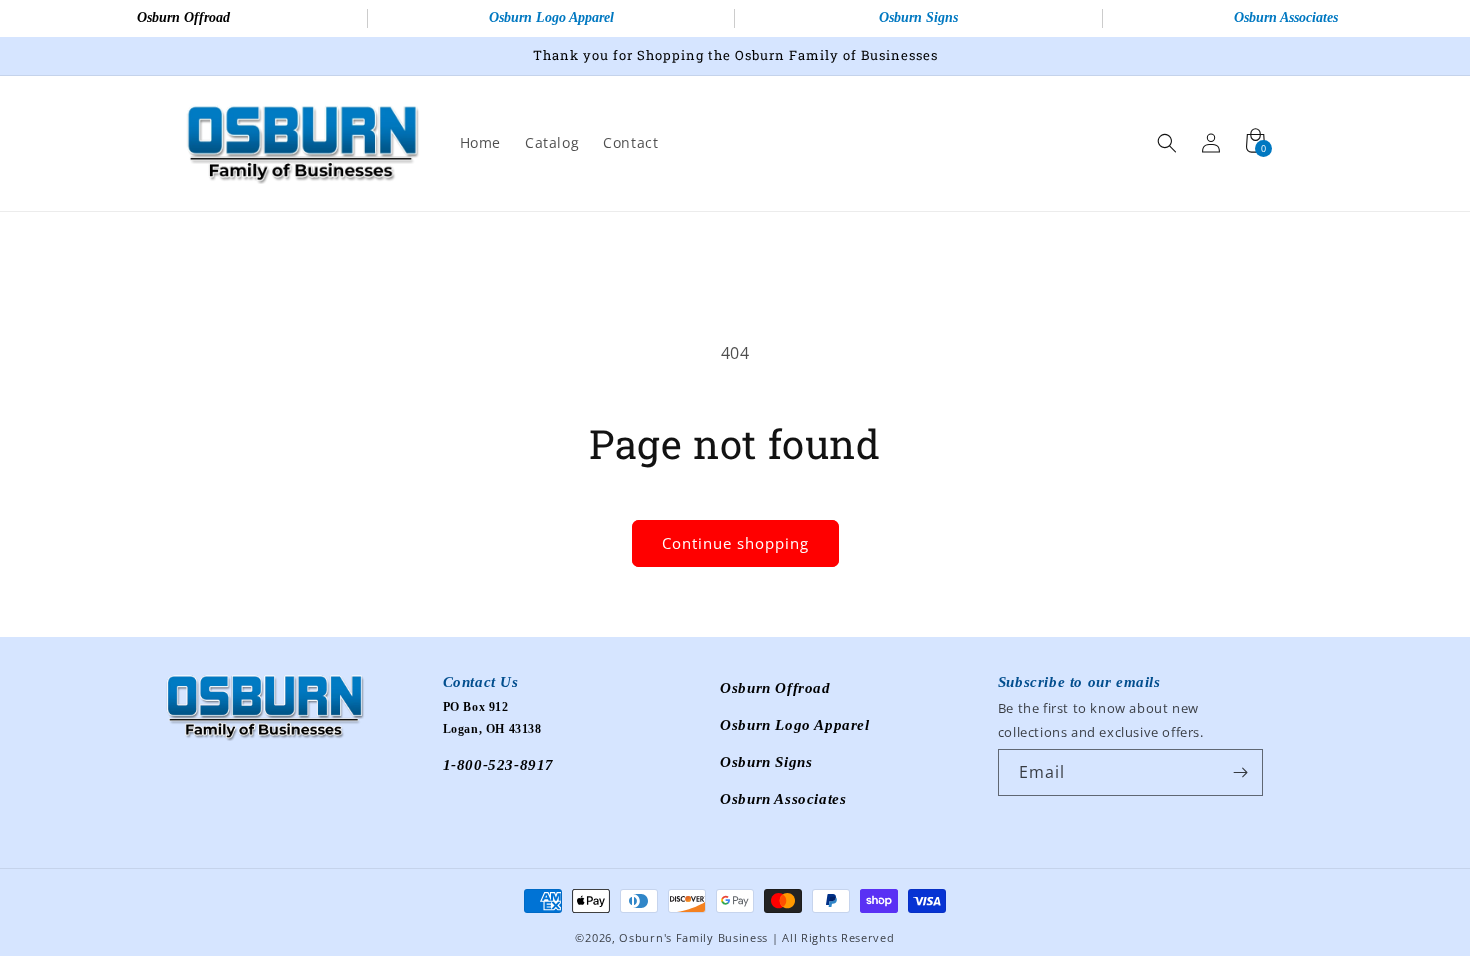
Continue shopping (735, 543)
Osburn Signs (918, 17)
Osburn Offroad (183, 17)
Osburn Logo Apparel (551, 17)
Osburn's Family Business (693, 937)
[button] (1167, 143)
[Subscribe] (1240, 772)
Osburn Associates (783, 799)
